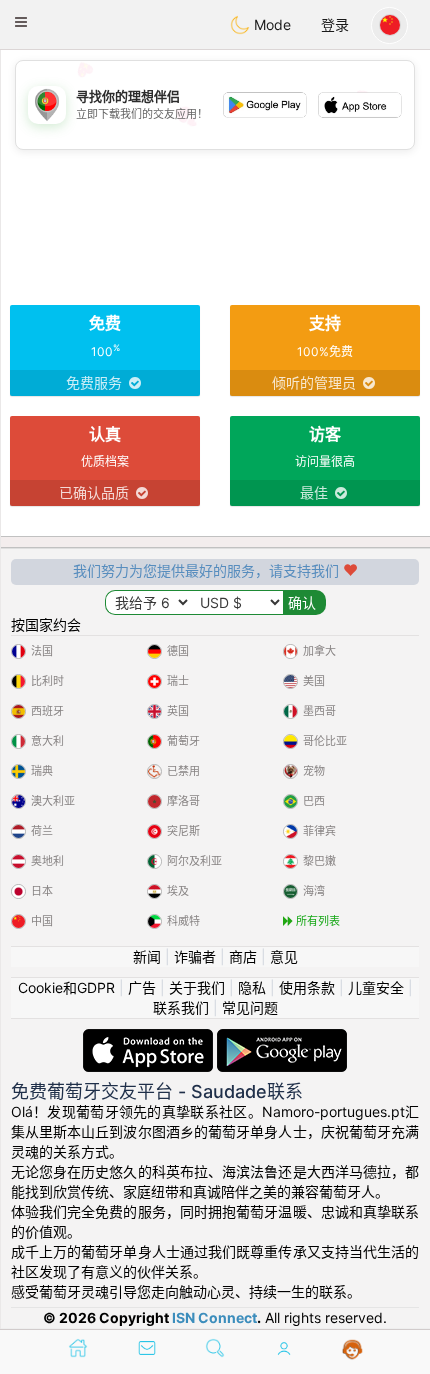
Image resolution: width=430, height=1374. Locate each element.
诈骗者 (195, 956)
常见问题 (250, 1007)
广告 (142, 987)
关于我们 (197, 987)
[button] (21, 22)
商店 (243, 956)
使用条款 (307, 987)
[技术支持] (352, 1350)
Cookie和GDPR (66, 987)
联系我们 (181, 1007)
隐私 (252, 987)
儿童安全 (376, 987)
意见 (284, 956)
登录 (335, 24)
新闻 (147, 956)
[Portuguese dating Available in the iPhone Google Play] (282, 1038)
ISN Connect (214, 1317)
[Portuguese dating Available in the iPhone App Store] (150, 1038)
